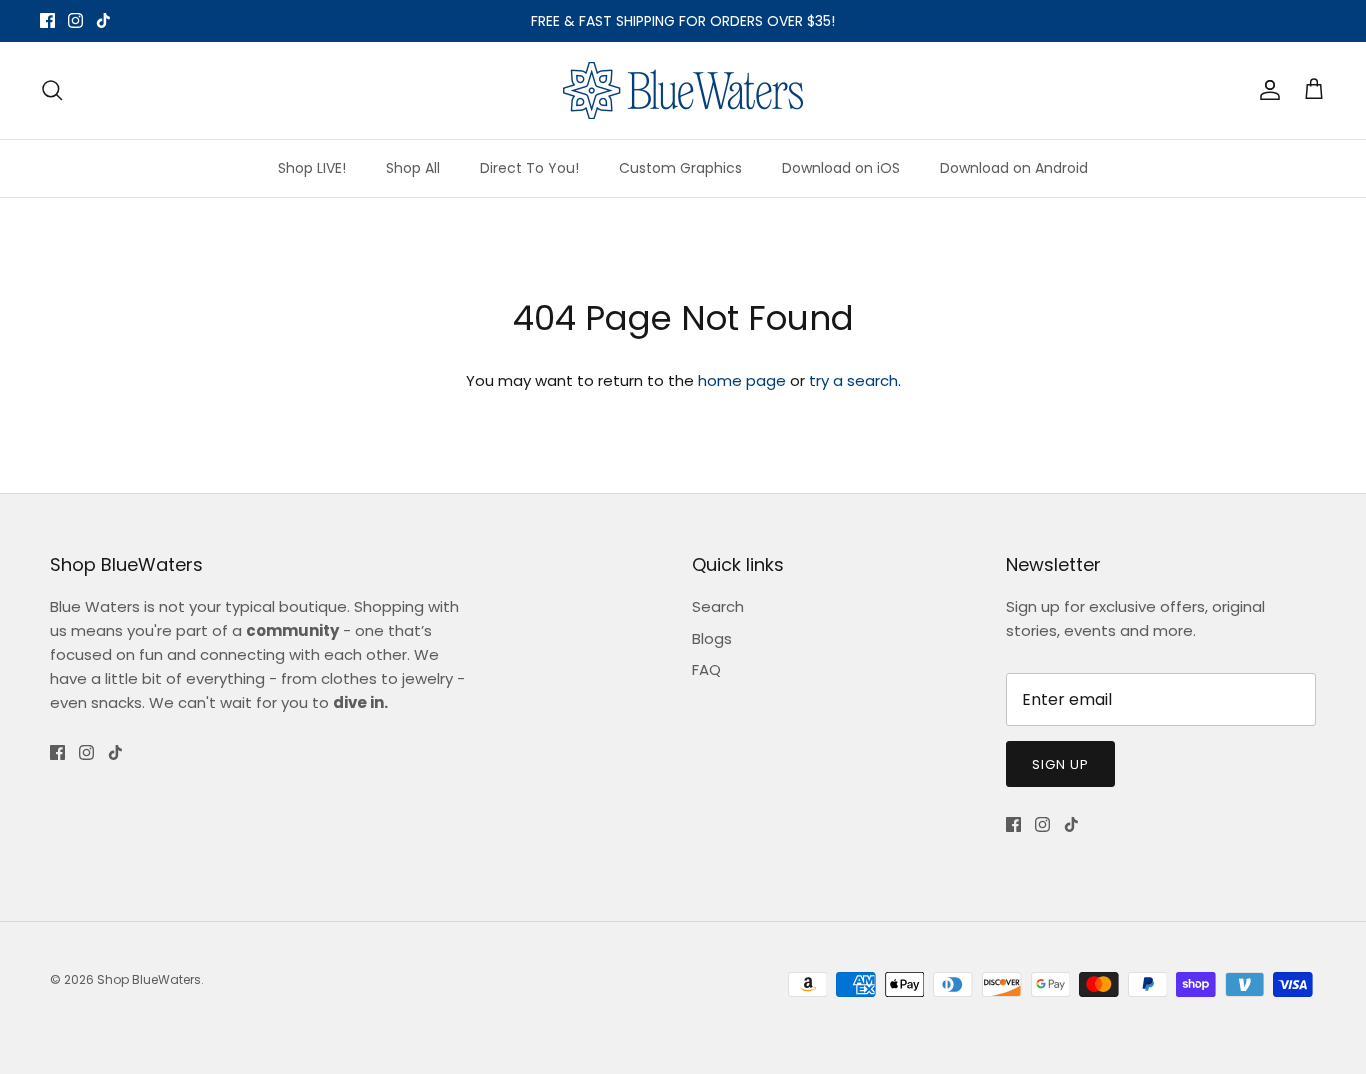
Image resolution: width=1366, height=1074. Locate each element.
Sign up (1060, 764)
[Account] (1266, 90)
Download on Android (1014, 168)
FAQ (706, 669)
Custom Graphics (680, 168)
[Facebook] (47, 20)
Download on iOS (841, 168)
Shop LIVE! (312, 168)
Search (718, 606)
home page (742, 380)
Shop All (413, 168)
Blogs (712, 638)
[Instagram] (75, 20)
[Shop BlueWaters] (683, 90)
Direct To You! (529, 168)
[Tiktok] (103, 20)
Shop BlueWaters (149, 979)
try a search (853, 380)
